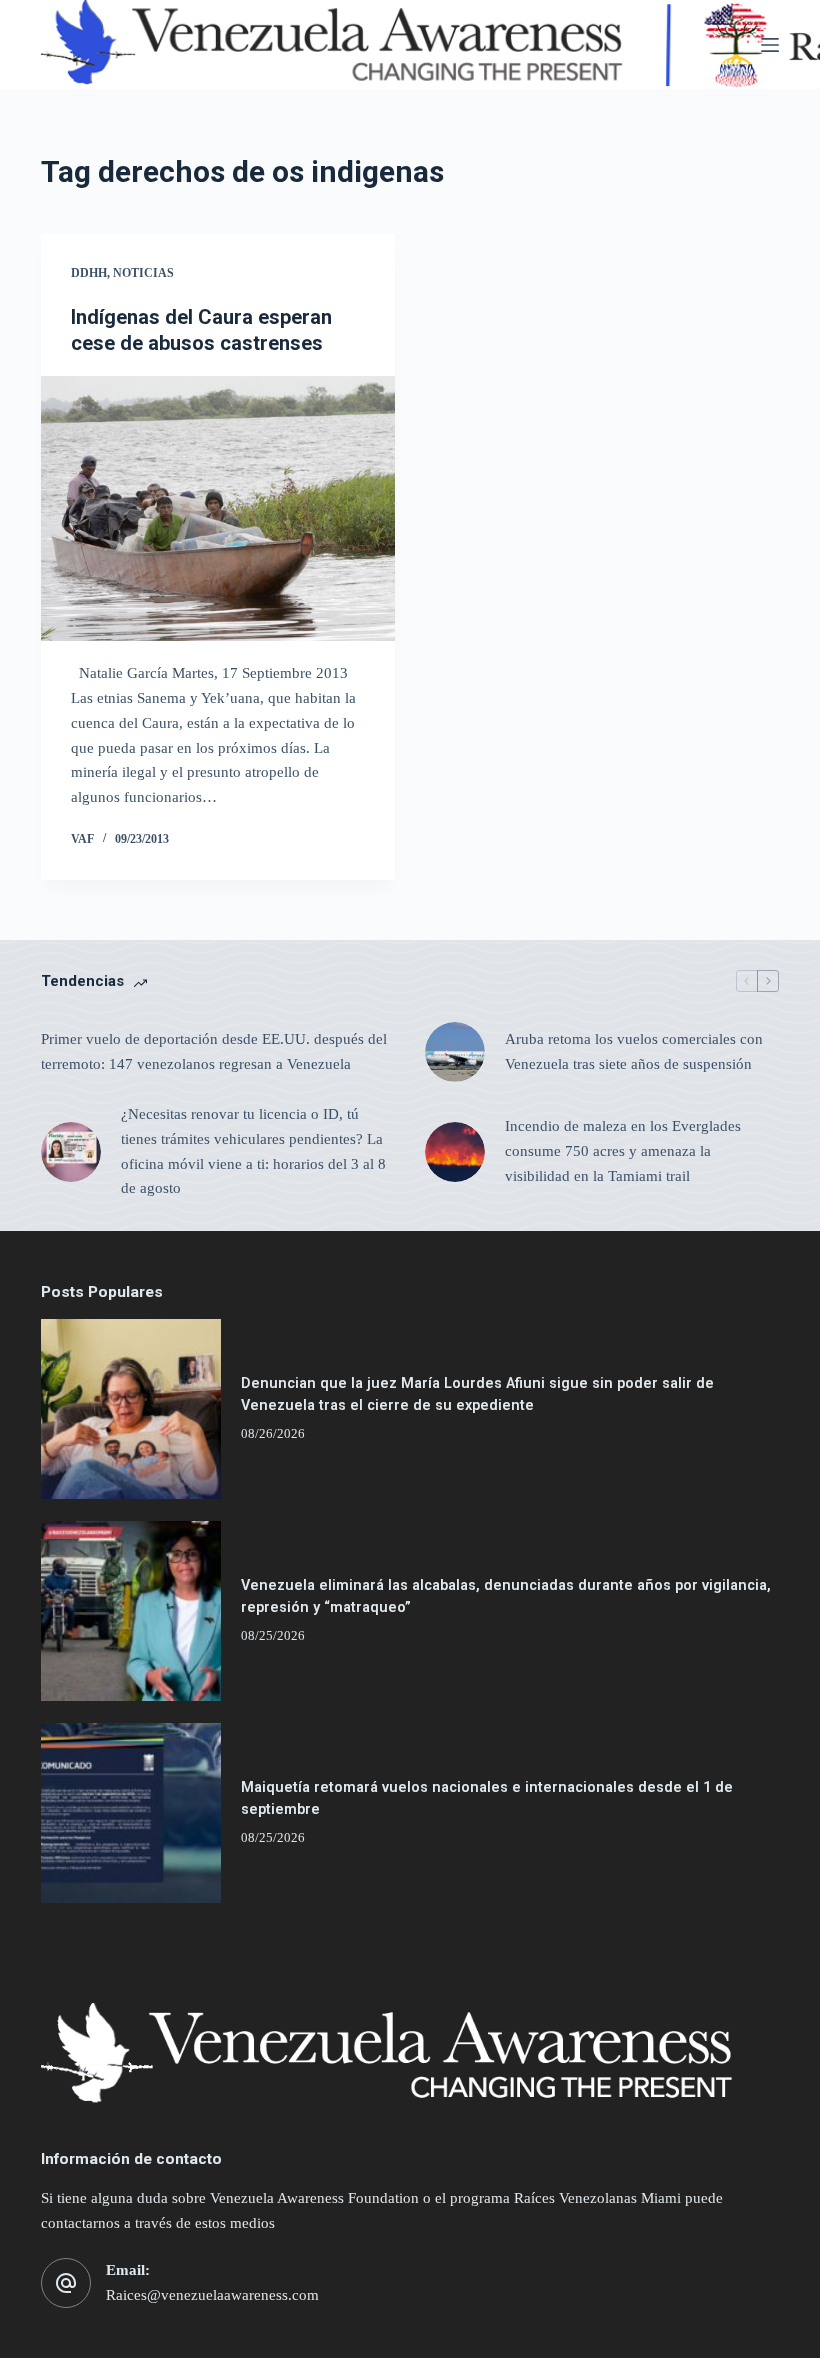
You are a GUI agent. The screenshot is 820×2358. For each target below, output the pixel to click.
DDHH (89, 273)
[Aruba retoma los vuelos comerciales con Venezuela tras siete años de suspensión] (455, 1052)
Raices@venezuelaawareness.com (212, 2295)
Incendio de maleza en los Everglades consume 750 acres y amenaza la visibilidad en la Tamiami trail (623, 1151)
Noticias (143, 273)
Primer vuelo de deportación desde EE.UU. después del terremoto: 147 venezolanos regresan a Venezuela (214, 1051)
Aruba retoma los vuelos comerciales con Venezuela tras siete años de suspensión (634, 1051)
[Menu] (770, 45)
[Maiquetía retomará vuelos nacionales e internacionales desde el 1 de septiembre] (131, 1813)
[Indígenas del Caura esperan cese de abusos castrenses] (218, 509)
